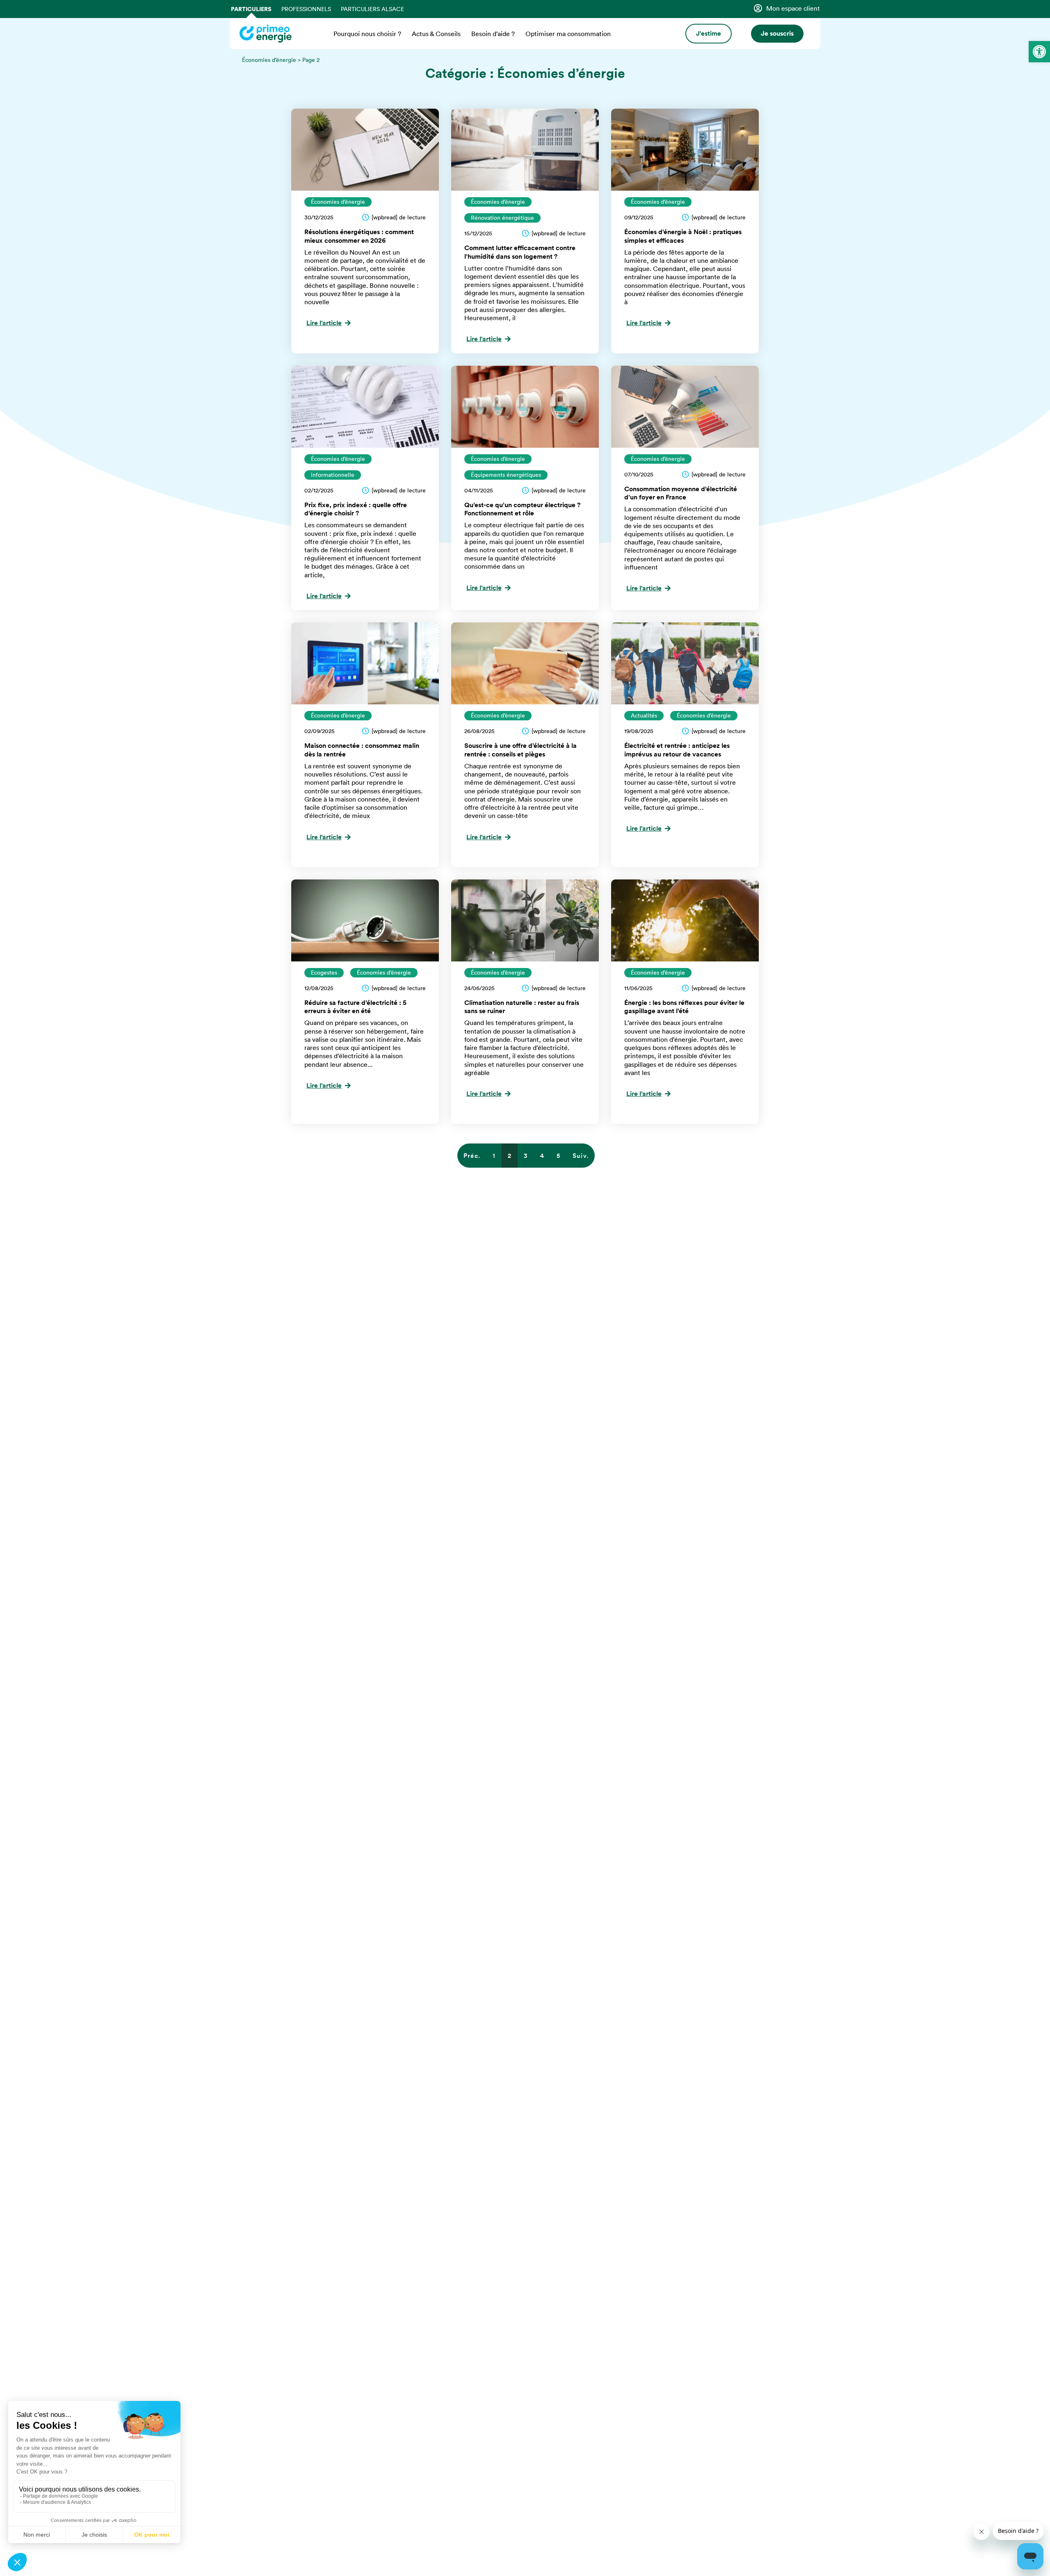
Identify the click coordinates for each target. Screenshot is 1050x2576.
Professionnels (306, 9)
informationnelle (333, 475)
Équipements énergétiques (506, 475)
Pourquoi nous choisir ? (367, 34)
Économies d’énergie (269, 60)
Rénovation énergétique (502, 218)
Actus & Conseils (436, 34)
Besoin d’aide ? (493, 34)
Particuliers (251, 9)
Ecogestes (324, 973)
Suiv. (581, 1156)
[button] (1039, 52)
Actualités (644, 715)
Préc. (472, 1156)
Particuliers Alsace (372, 9)
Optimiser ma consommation (568, 34)
